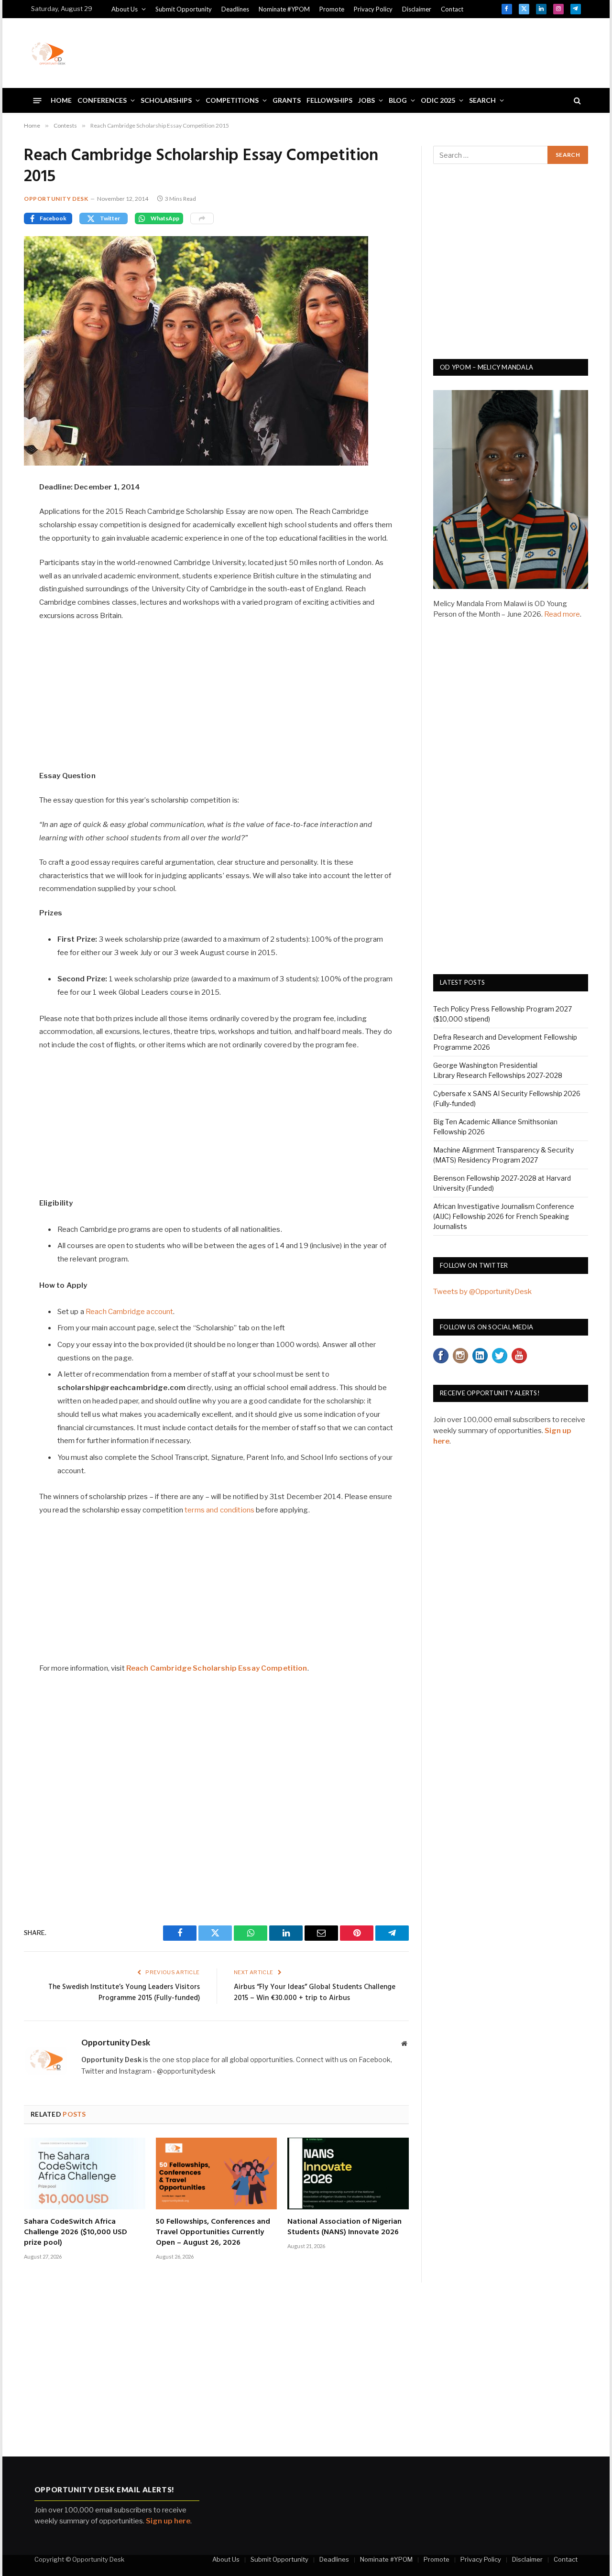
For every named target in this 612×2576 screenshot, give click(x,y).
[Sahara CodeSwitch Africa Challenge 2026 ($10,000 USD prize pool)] (85, 2174)
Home (61, 100)
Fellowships (329, 100)
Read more (562, 614)
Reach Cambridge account (129, 1312)
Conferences (102, 100)
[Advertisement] (407, 52)
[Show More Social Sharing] (202, 218)
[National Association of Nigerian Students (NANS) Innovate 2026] (348, 2174)
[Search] (576, 101)
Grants (287, 100)
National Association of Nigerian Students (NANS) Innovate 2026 (344, 2228)
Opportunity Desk (56, 199)
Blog (398, 100)
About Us (125, 9)
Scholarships (166, 100)
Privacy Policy (373, 9)
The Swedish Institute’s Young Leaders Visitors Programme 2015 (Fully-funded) (124, 1993)
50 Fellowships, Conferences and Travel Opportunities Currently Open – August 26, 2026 (213, 2233)
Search (482, 100)
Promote (332, 9)
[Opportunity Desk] (48, 53)
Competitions (232, 100)
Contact (452, 9)
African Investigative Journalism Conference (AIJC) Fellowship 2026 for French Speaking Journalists (504, 1216)
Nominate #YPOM (284, 9)
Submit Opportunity (184, 9)
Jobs (366, 100)
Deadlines (235, 9)
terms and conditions (219, 1510)
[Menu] (38, 100)
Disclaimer (417, 9)
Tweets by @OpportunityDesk (482, 1292)
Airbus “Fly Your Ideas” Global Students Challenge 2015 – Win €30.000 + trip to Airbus (315, 1993)
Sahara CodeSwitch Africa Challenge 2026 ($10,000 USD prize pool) (76, 2233)
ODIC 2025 (438, 100)
